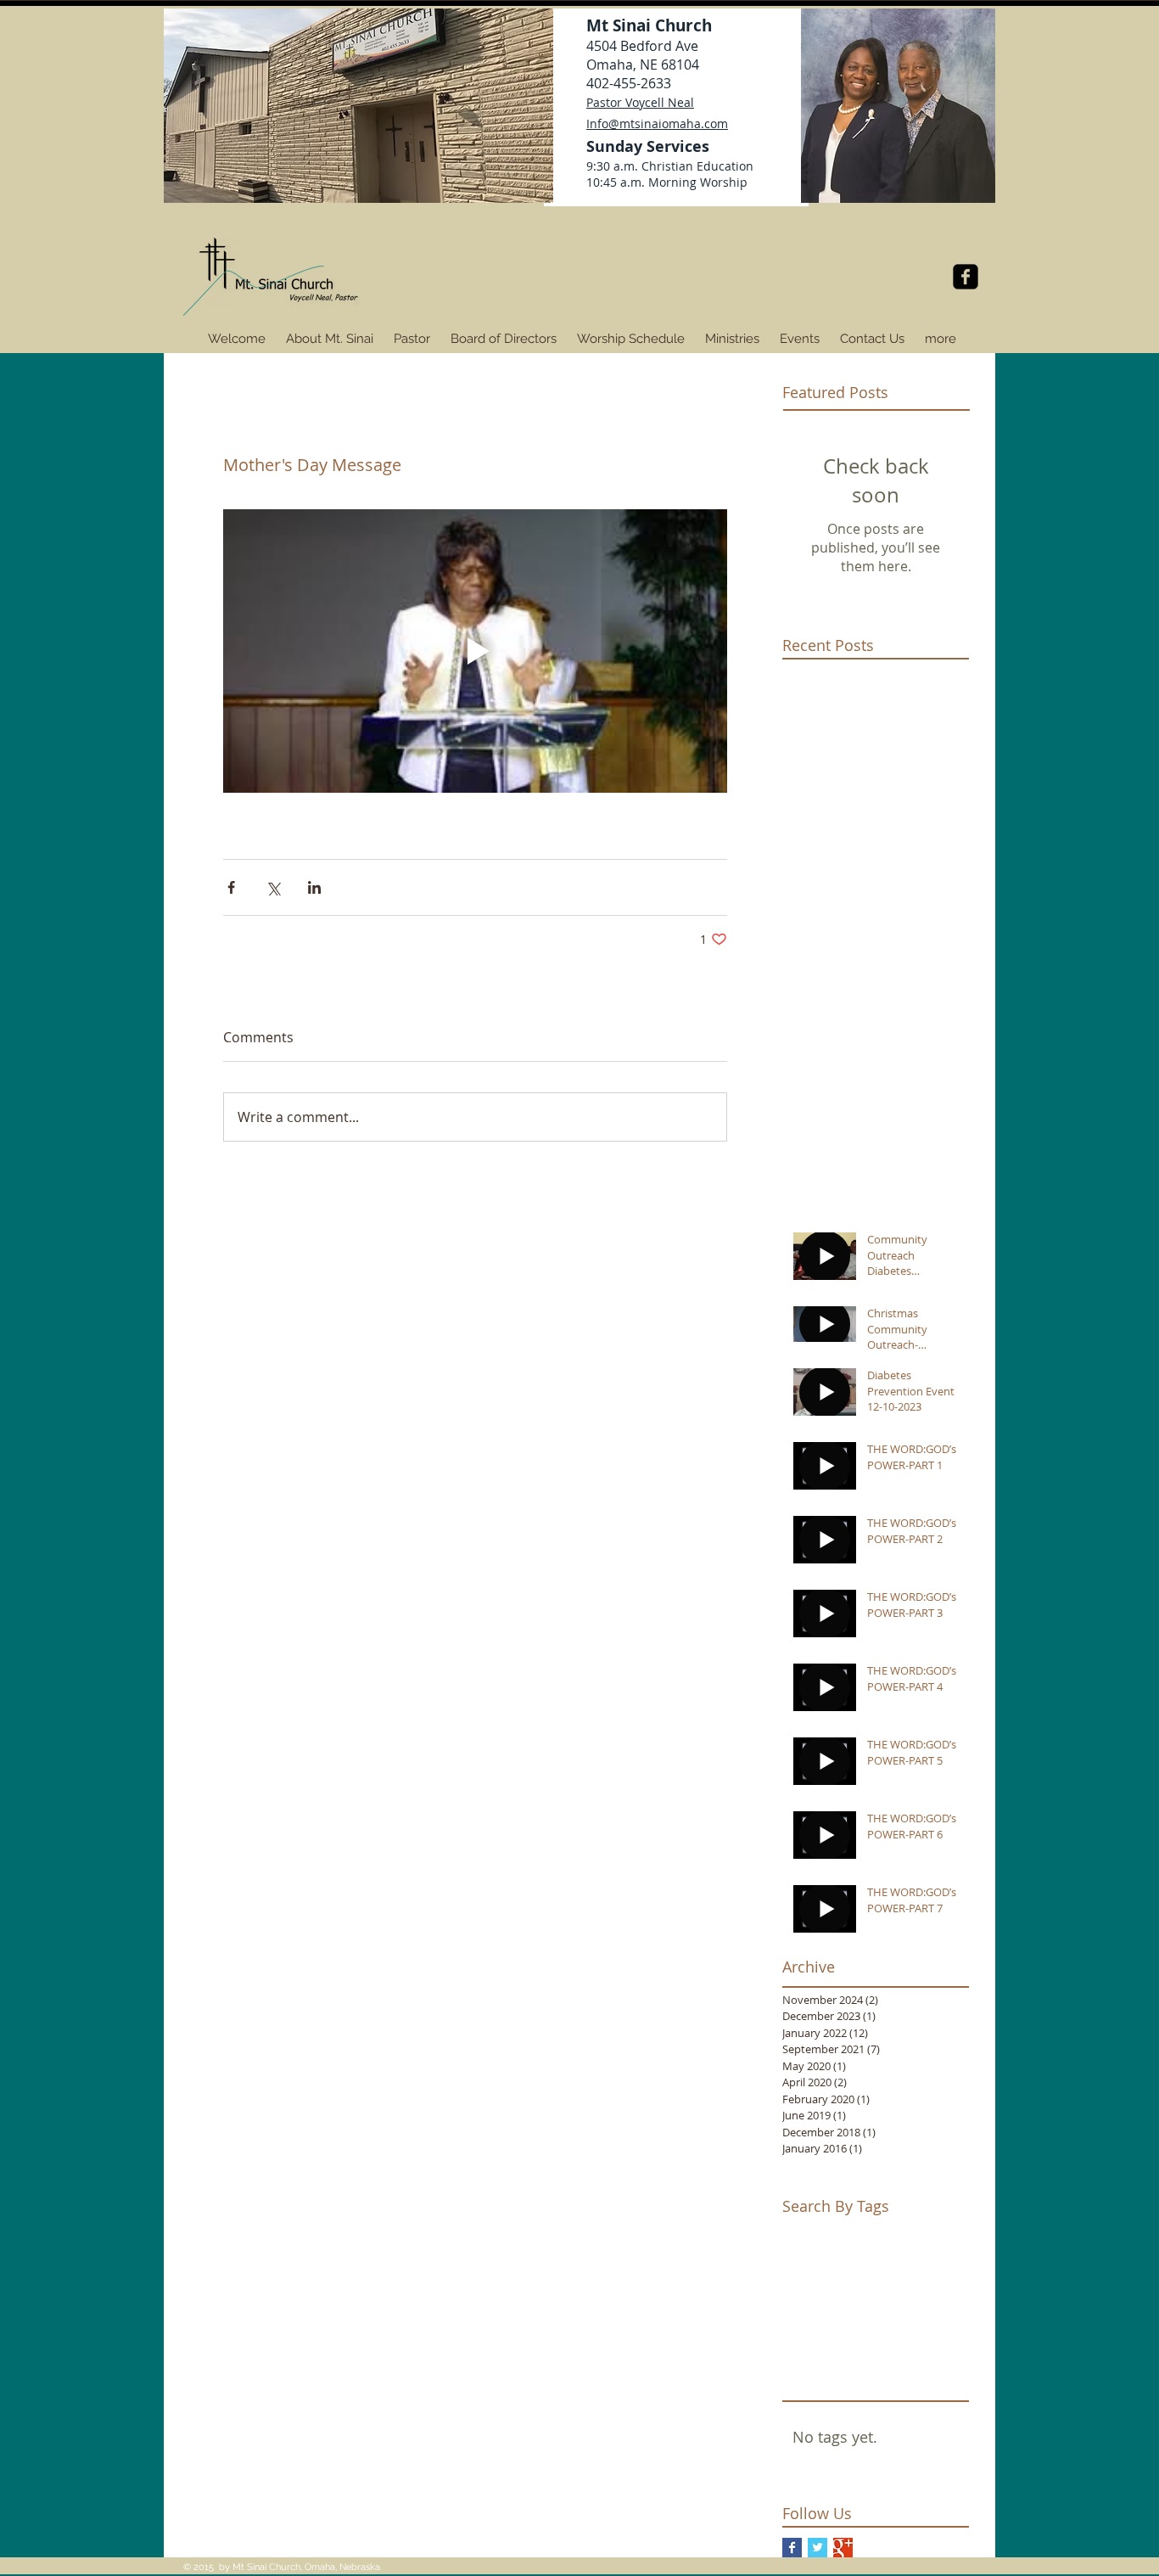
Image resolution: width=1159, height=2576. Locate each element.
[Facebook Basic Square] (792, 2548)
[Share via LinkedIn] (314, 887)
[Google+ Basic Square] (843, 2548)
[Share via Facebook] (231, 887)
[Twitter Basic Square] (817, 2548)
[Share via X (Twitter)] (273, 887)
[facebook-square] (966, 277)
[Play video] (475, 651)
